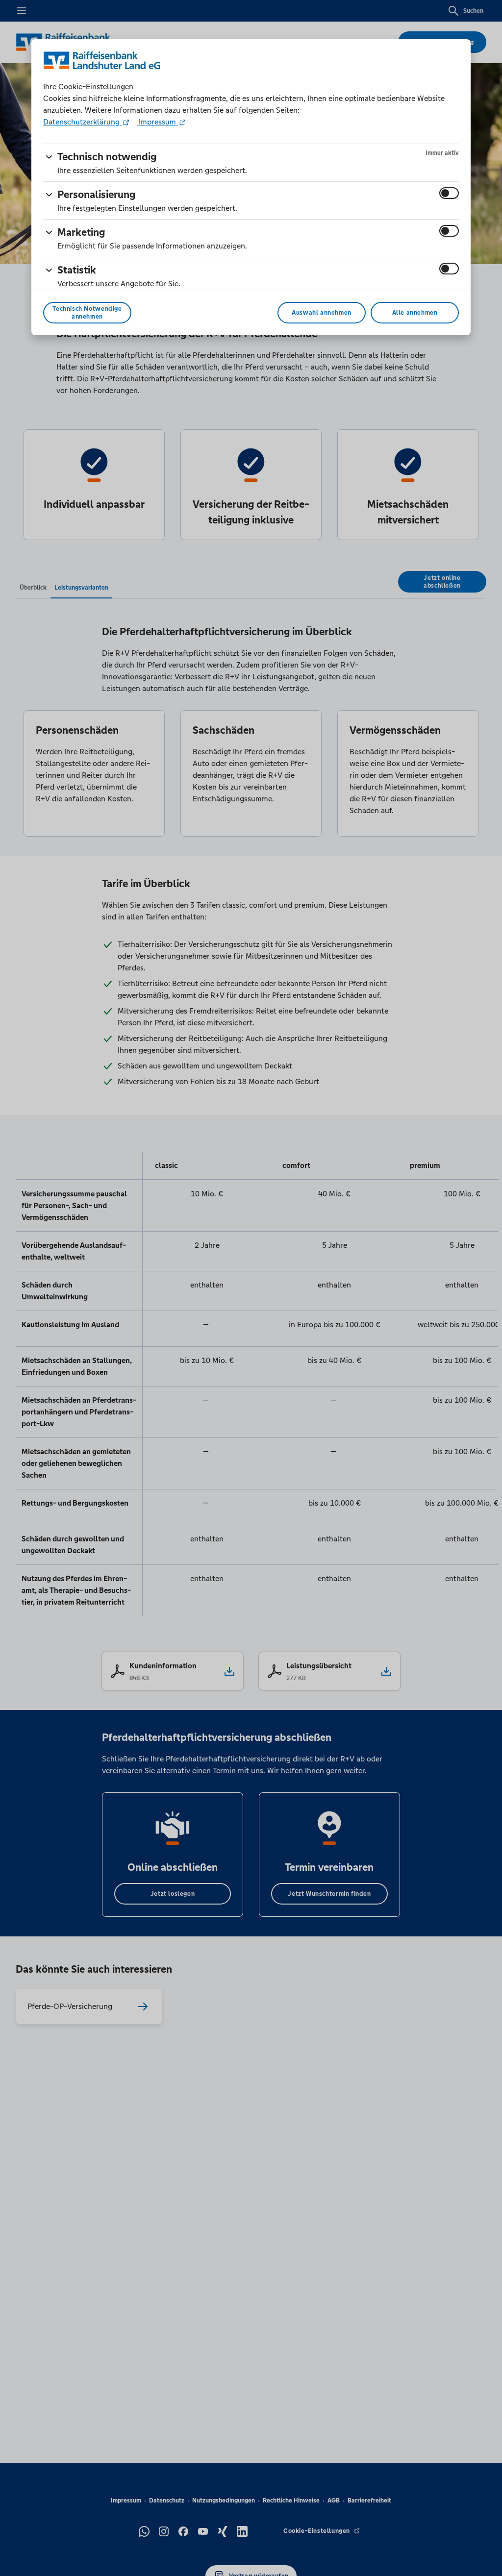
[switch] (449, 193)
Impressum (157, 122)
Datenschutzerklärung (82, 122)
